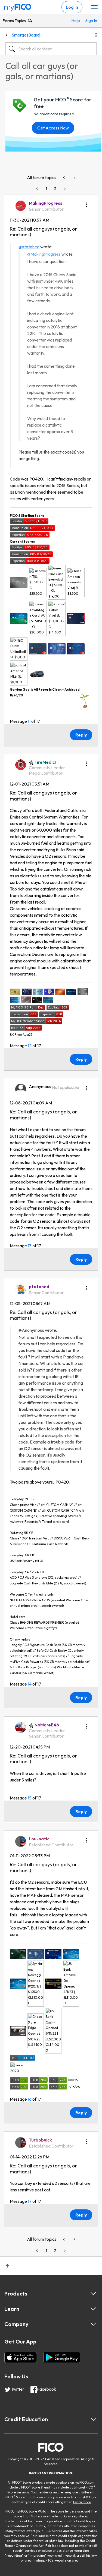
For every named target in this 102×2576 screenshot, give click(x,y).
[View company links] (93, 2324)
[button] (86, 203)
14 (30, 1684)
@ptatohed (29, 247)
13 (30, 1246)
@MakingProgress (44, 254)
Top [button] (7, 2266)
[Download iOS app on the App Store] (21, 2357)
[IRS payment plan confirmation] (74, 178)
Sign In (89, 20)
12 (30, 1046)
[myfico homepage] (18, 6)
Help (76, 20)
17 (30, 2201)
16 (30, 2099)
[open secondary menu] (94, 7)
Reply (81, 735)
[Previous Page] (38, 189)
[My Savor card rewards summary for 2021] (64, 178)
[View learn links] (93, 2309)
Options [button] (96, 35)
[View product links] (93, 2294)
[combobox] (51, 49)
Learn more (82, 2502)
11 (29, 721)
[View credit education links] (93, 2419)
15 (30, 1798)
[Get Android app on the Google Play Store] (62, 2357)
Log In (72, 7)
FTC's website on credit (63, 2560)
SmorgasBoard (26, 35)
